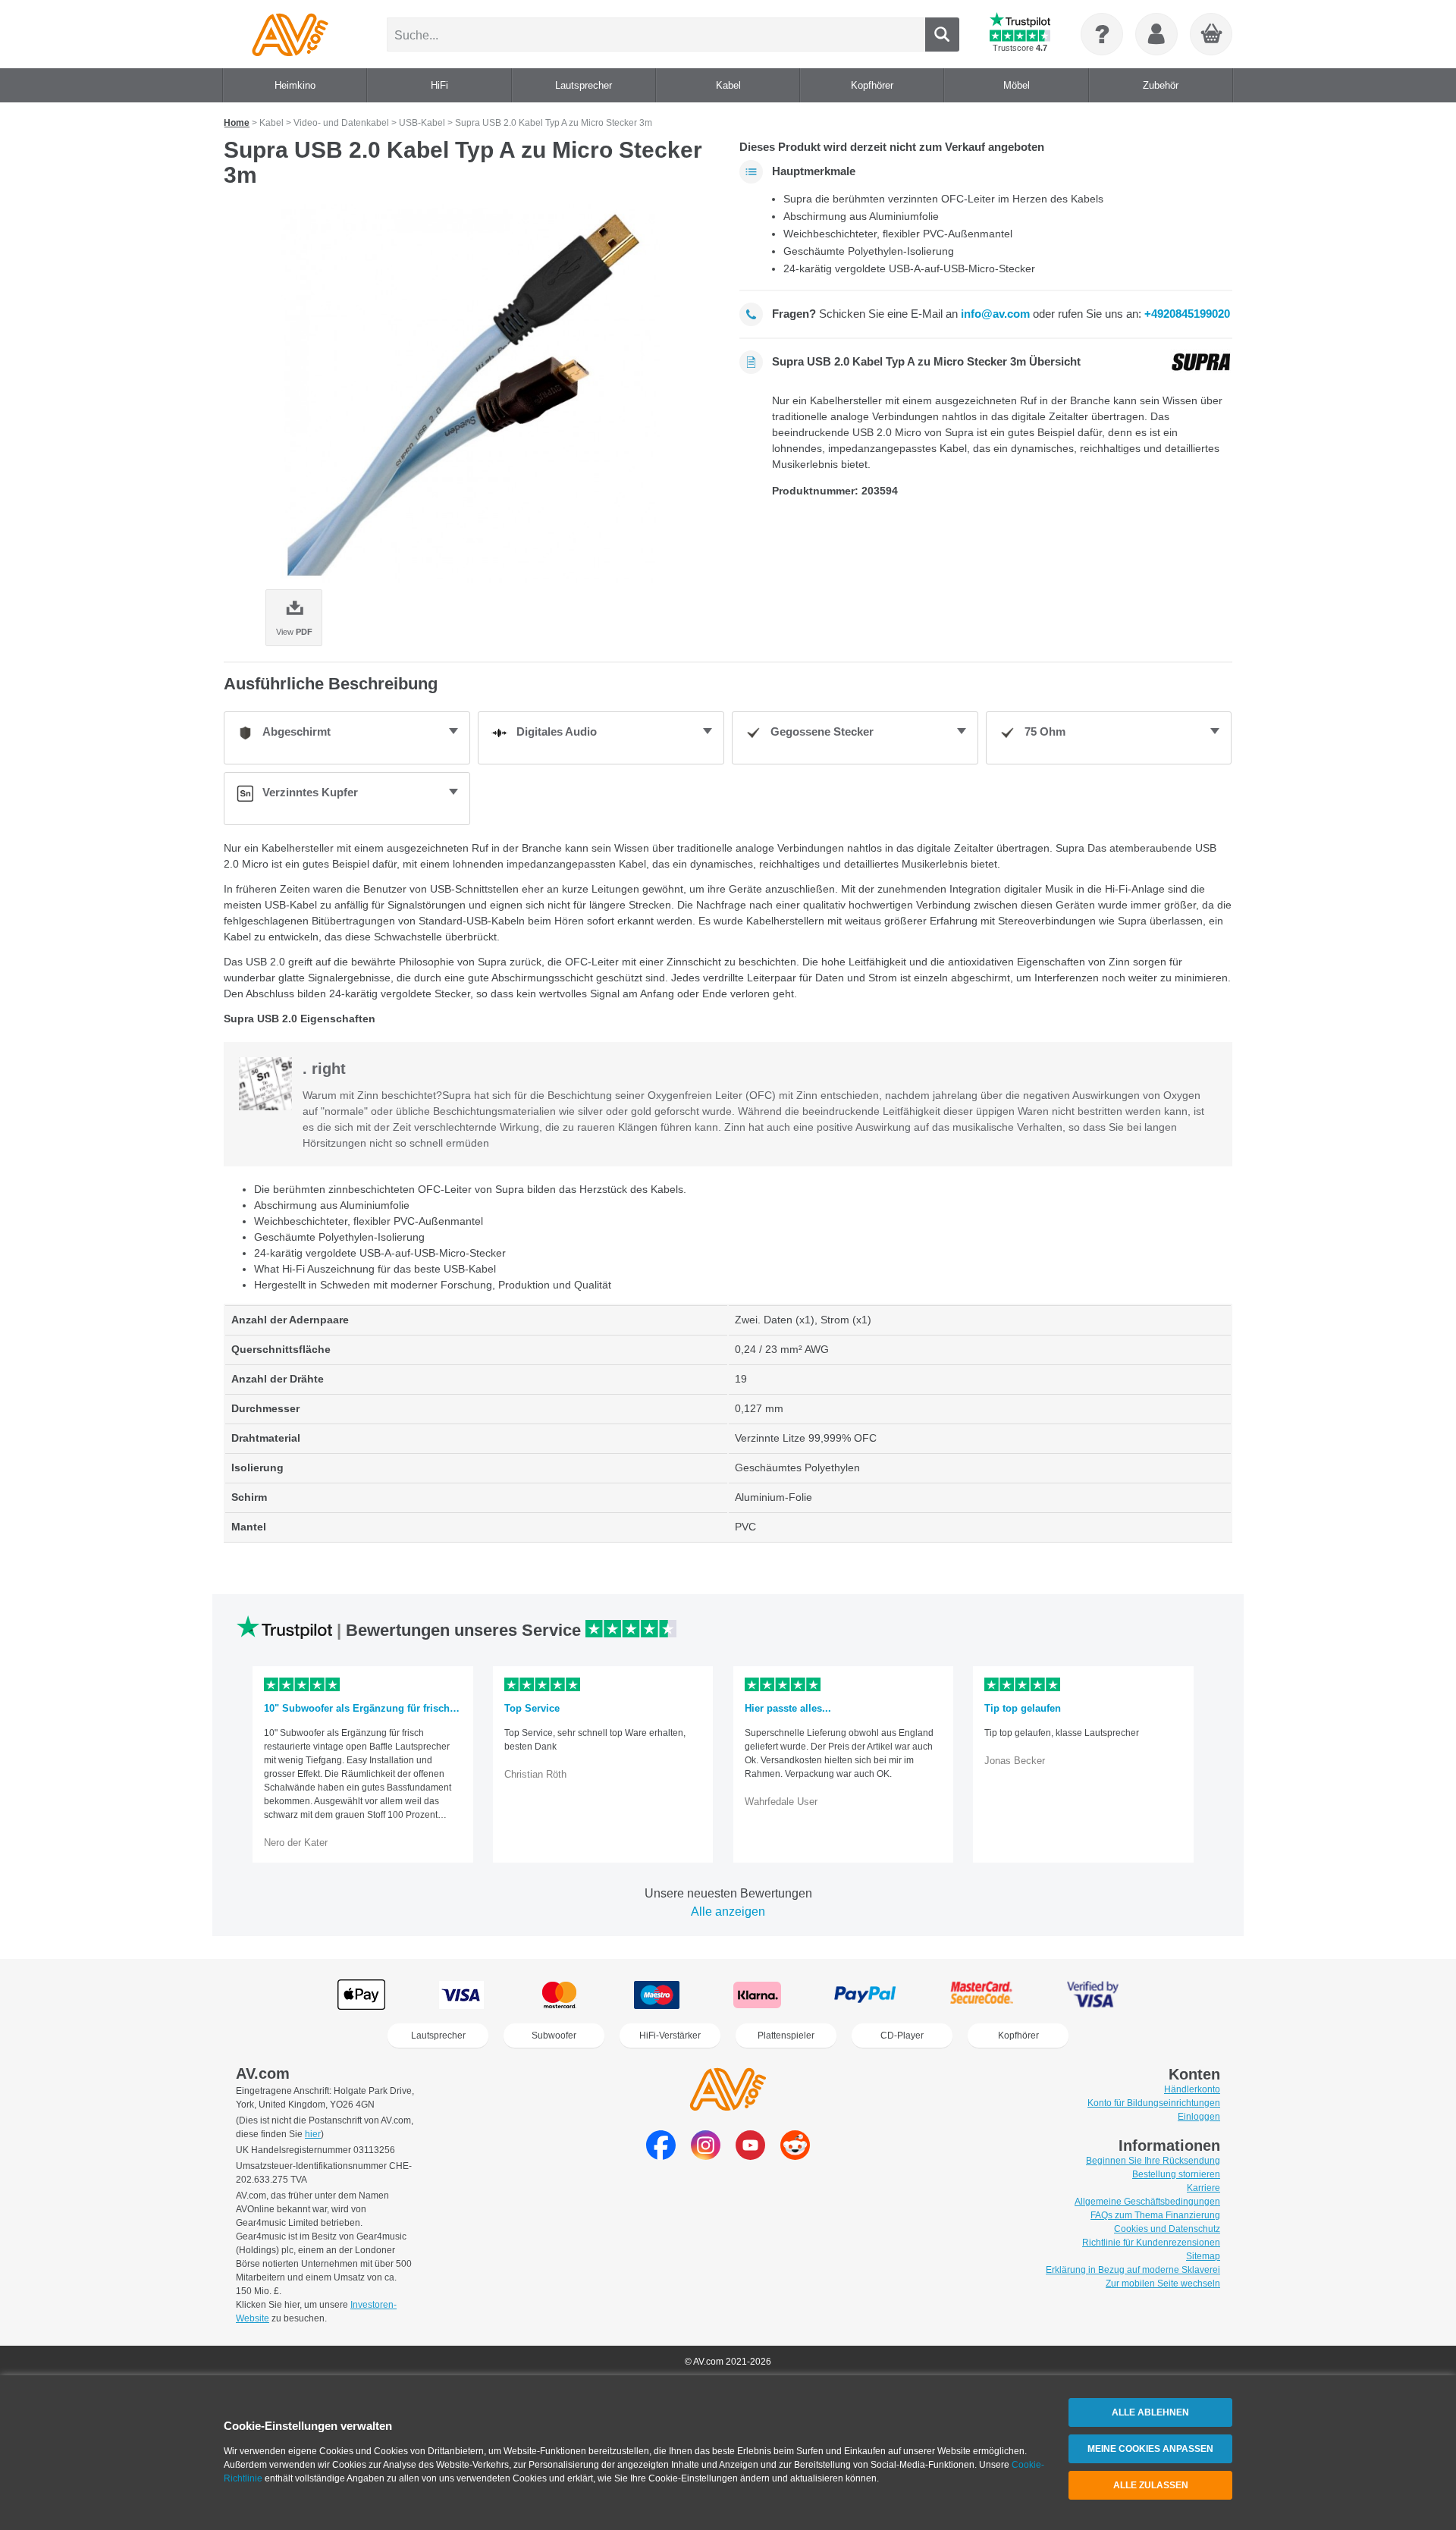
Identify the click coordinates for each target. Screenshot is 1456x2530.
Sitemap (1203, 2256)
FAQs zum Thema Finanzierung (1155, 2215)
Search (942, 35)
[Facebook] (661, 2156)
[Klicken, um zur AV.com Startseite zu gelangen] (290, 34)
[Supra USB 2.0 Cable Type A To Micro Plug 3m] (470, 394)
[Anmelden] (1156, 34)
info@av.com (995, 314)
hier (313, 2134)
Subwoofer (554, 2036)
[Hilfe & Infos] (1102, 34)
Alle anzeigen (728, 1912)
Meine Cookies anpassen (1150, 2449)
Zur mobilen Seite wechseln (1163, 2284)
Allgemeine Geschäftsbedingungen (1147, 2202)
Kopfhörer (1018, 2036)
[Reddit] (795, 2156)
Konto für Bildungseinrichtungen (1154, 2103)
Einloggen (1199, 2117)
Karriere (1203, 2188)
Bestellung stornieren (1176, 2174)
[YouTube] (750, 2156)
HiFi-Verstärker (670, 2036)
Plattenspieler (786, 2036)
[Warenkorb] (1212, 35)
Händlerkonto (1192, 2089)
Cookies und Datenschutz (1167, 2229)
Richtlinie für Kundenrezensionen (1151, 2243)
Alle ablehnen (1150, 2412)
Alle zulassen (1151, 2485)
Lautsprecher (438, 2036)
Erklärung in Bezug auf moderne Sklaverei (1133, 2270)
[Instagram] (706, 2156)
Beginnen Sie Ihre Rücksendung (1153, 2161)
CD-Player (902, 2036)
